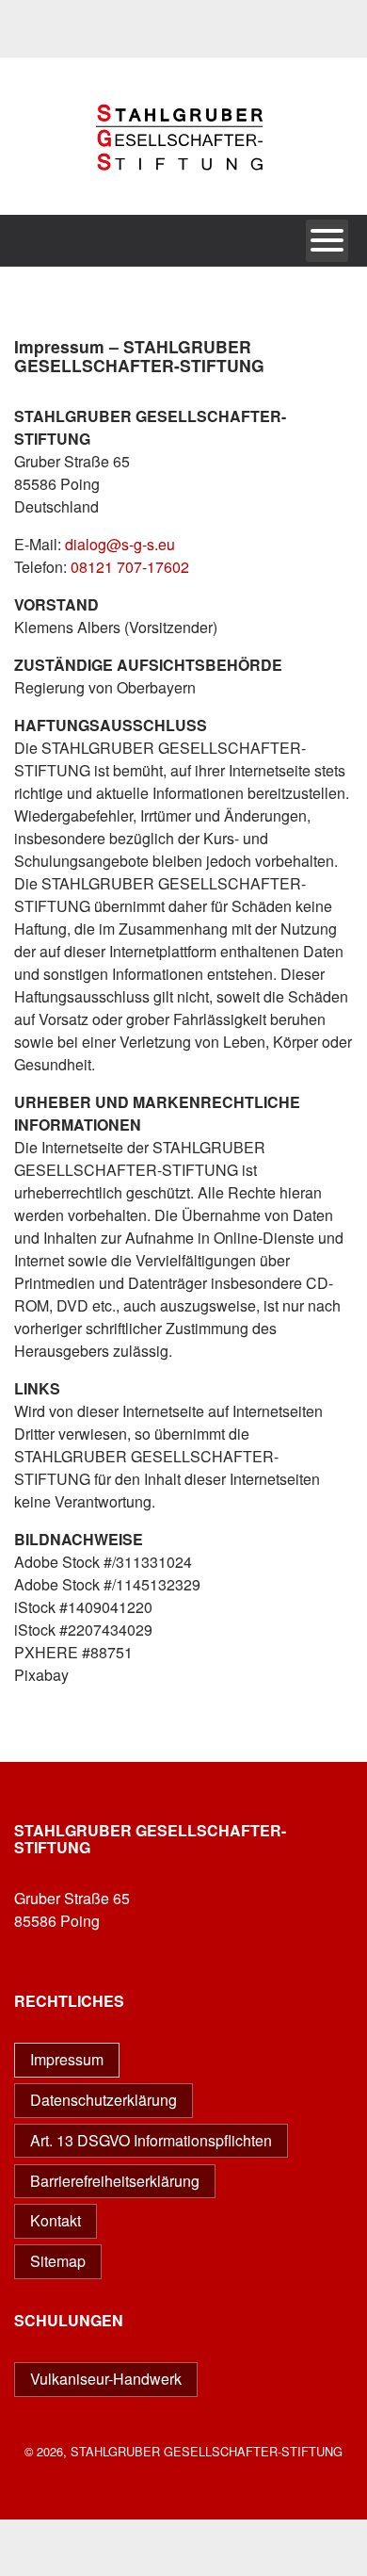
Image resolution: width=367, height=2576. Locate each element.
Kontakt (56, 2220)
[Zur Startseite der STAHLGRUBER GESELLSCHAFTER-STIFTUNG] (183, 205)
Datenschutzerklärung (104, 2100)
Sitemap (58, 2261)
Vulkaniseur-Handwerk (106, 2379)
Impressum (67, 2059)
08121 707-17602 (130, 567)
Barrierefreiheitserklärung (115, 2181)
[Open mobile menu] (327, 241)
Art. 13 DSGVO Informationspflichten (151, 2140)
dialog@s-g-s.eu (120, 544)
